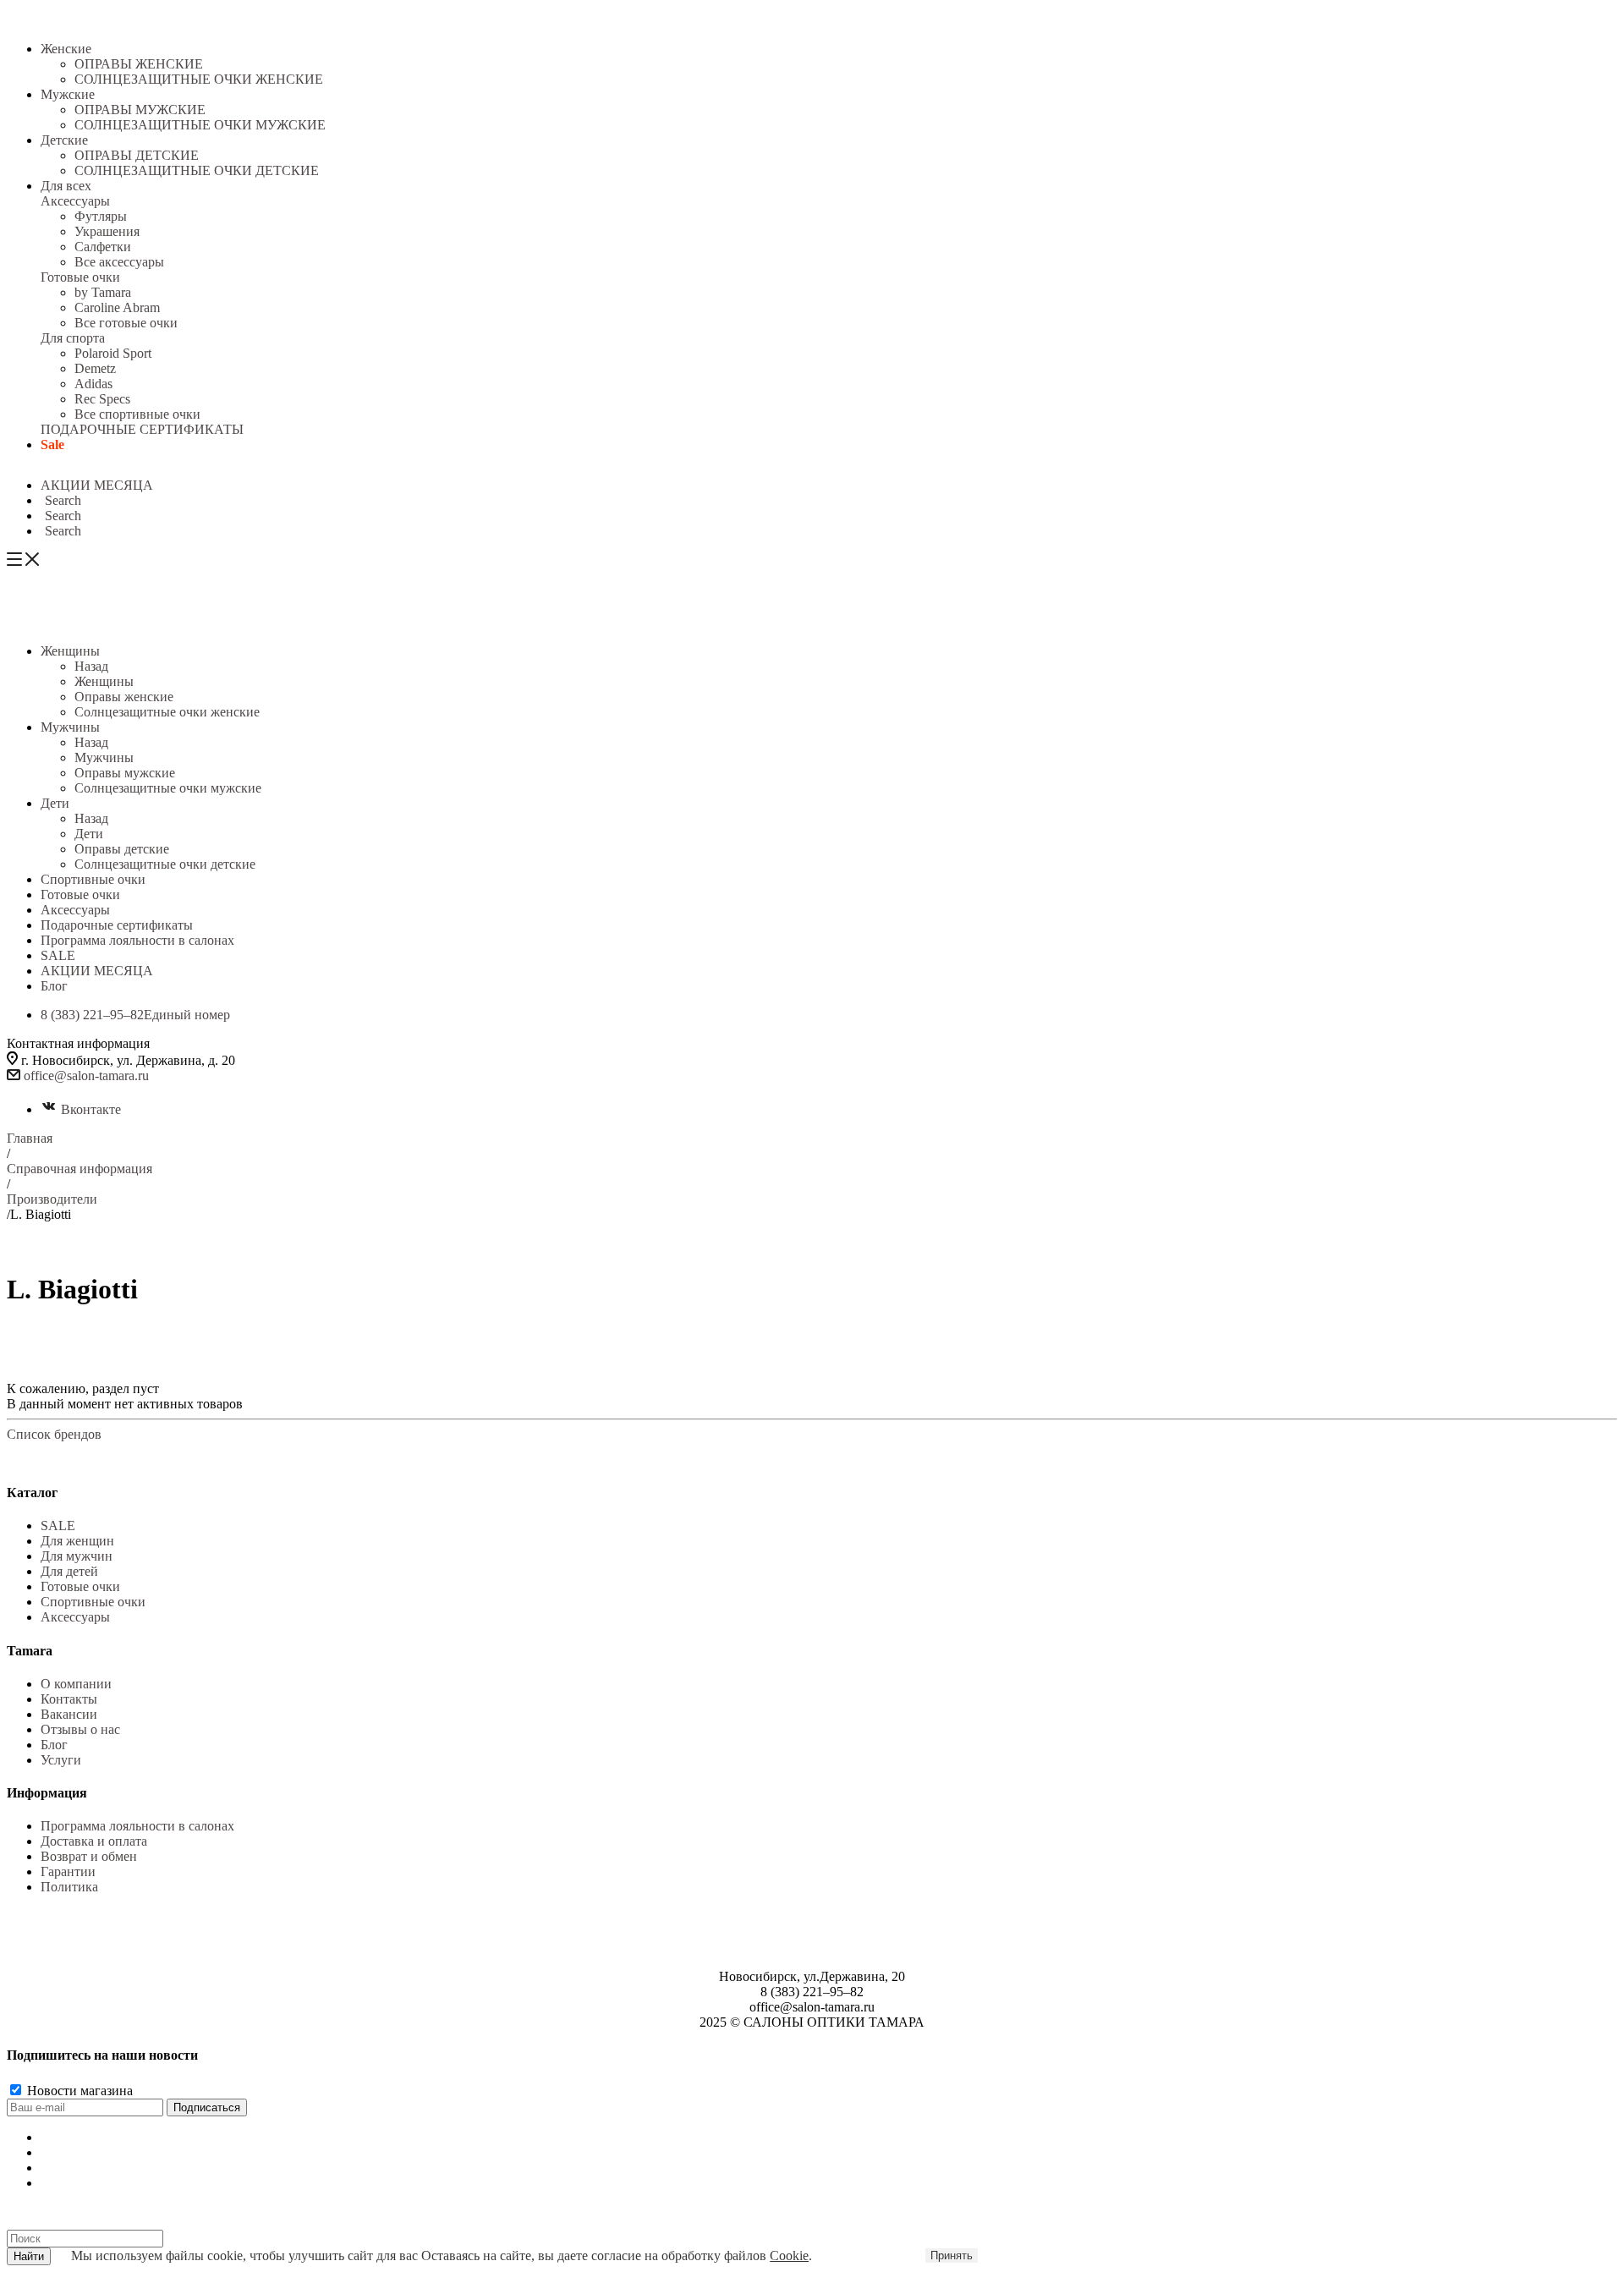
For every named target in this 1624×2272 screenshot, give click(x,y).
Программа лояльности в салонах (137, 1826)
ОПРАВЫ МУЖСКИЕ (140, 110)
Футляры (101, 216)
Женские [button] (66, 49)
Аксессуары (75, 201)
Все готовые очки (126, 323)
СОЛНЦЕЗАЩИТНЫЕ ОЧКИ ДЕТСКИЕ (197, 170)
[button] (61, 500)
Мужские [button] (68, 94)
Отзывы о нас (80, 1729)
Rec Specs (102, 399)
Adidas (93, 384)
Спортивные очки (93, 1602)
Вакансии (69, 1714)
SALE (58, 1526)
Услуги (61, 1760)
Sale (52, 445)
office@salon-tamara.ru (86, 1076)
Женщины (104, 681)
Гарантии (68, 1871)
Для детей (69, 1571)
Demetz (95, 368)
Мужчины (104, 757)
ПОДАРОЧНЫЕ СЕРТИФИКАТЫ (142, 429)
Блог (54, 1745)
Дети (89, 834)
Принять (952, 2256)
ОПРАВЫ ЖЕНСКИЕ (139, 64)
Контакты (69, 1699)
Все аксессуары (119, 262)
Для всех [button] (66, 186)
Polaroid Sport (113, 353)
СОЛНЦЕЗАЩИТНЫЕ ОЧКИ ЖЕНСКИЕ (199, 79)
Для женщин (77, 1541)
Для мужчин (77, 1556)
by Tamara (103, 292)
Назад (91, 666)
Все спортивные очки (137, 414)
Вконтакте (91, 1109)
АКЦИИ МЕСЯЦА (97, 485)
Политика (69, 1887)
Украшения (107, 231)
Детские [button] (64, 140)
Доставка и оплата (94, 1841)
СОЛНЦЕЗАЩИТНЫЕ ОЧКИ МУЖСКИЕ (200, 125)
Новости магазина (78, 2091)
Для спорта (73, 338)
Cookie (789, 2256)
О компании (76, 1684)
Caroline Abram (117, 307)
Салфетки (103, 247)
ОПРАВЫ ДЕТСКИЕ (137, 155)
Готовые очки (80, 277)
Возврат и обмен (89, 1856)
